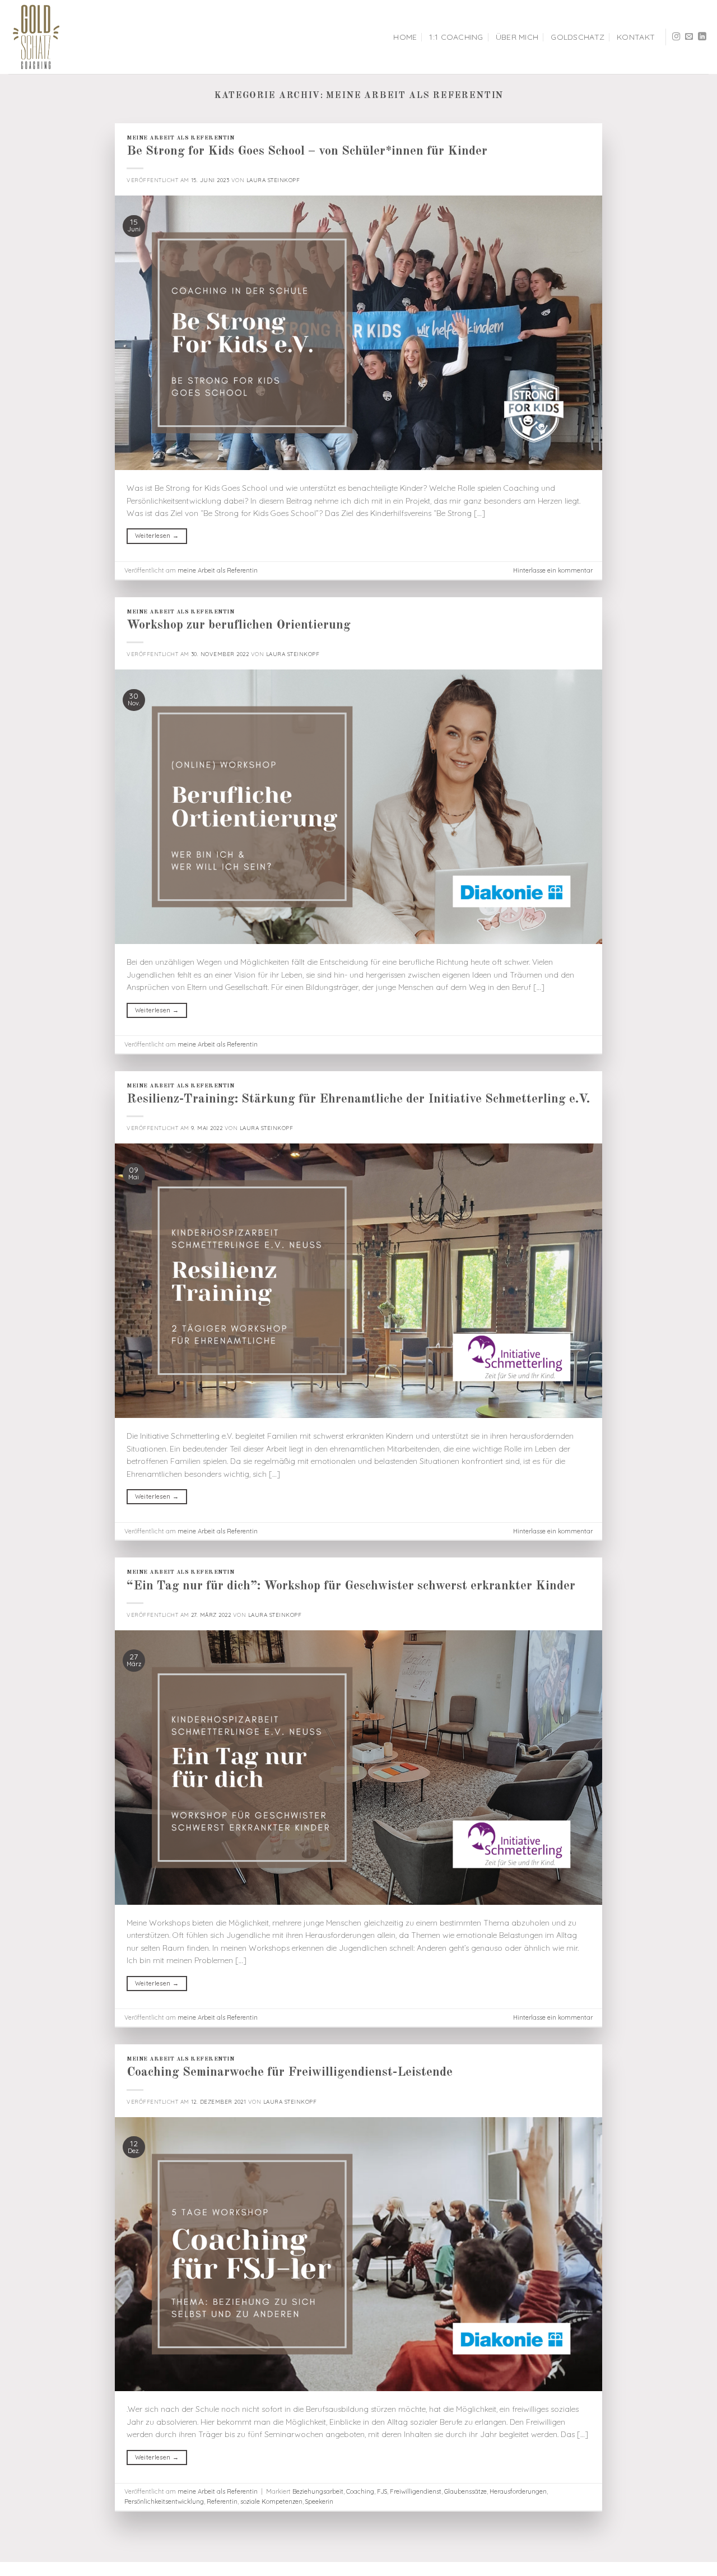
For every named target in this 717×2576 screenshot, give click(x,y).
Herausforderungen (518, 2491)
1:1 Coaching (456, 37)
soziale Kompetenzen (271, 2501)
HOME (405, 37)
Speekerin (319, 2501)
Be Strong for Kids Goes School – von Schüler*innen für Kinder (307, 151)
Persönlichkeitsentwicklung (164, 2501)
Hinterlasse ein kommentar (553, 570)
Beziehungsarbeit (318, 2491)
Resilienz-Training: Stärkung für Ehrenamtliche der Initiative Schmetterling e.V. (358, 1099)
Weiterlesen (157, 536)
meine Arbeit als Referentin (180, 138)
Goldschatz (578, 37)
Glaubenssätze (465, 2491)
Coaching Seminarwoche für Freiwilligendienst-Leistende (290, 2072)
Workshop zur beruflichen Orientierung (239, 625)
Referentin (222, 2501)
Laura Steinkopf (273, 180)
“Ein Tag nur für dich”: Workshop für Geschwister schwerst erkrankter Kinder (351, 1586)
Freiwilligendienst (416, 2491)
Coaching (360, 2491)
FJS (382, 2491)
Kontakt (636, 37)
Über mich (517, 37)
